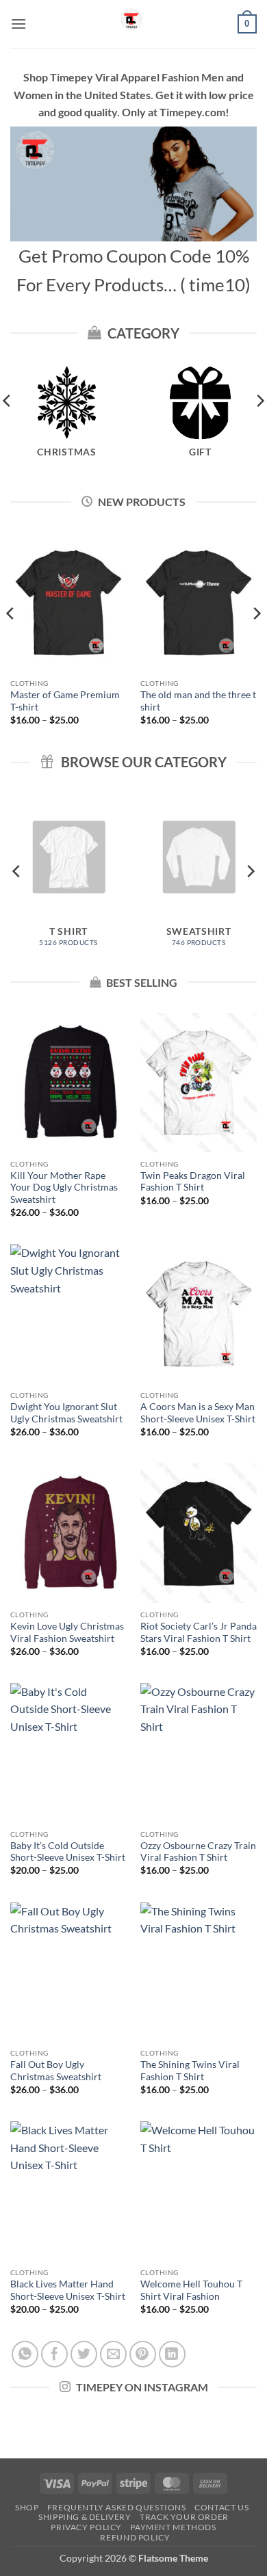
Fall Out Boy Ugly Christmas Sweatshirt (56, 2071)
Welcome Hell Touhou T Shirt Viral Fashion (191, 2290)
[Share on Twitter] (84, 2354)
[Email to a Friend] (113, 2354)
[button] (18, 24)
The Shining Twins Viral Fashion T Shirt (190, 2071)
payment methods (173, 2527)
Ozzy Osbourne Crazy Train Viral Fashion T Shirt (198, 1852)
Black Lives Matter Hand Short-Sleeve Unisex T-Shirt (68, 2290)
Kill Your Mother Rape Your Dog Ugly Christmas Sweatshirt (64, 1187)
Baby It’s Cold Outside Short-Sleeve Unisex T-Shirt (68, 1852)
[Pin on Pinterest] (143, 2354)
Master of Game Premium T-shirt (65, 701)
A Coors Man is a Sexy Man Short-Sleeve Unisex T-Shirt (198, 1413)
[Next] (256, 641)
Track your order (184, 2517)
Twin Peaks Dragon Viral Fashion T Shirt (193, 1182)
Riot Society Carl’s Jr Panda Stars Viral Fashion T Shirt (199, 1632)
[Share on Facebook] (54, 2354)
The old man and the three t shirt (198, 701)
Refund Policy (135, 2537)
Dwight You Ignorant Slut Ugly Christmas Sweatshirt (66, 1413)
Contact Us (221, 2507)
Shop (27, 2507)
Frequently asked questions (117, 2507)
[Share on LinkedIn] (172, 2354)
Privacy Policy (86, 2527)
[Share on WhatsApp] (25, 2354)
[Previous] (11, 641)
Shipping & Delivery (85, 2517)
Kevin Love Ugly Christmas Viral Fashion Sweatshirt (67, 1632)
